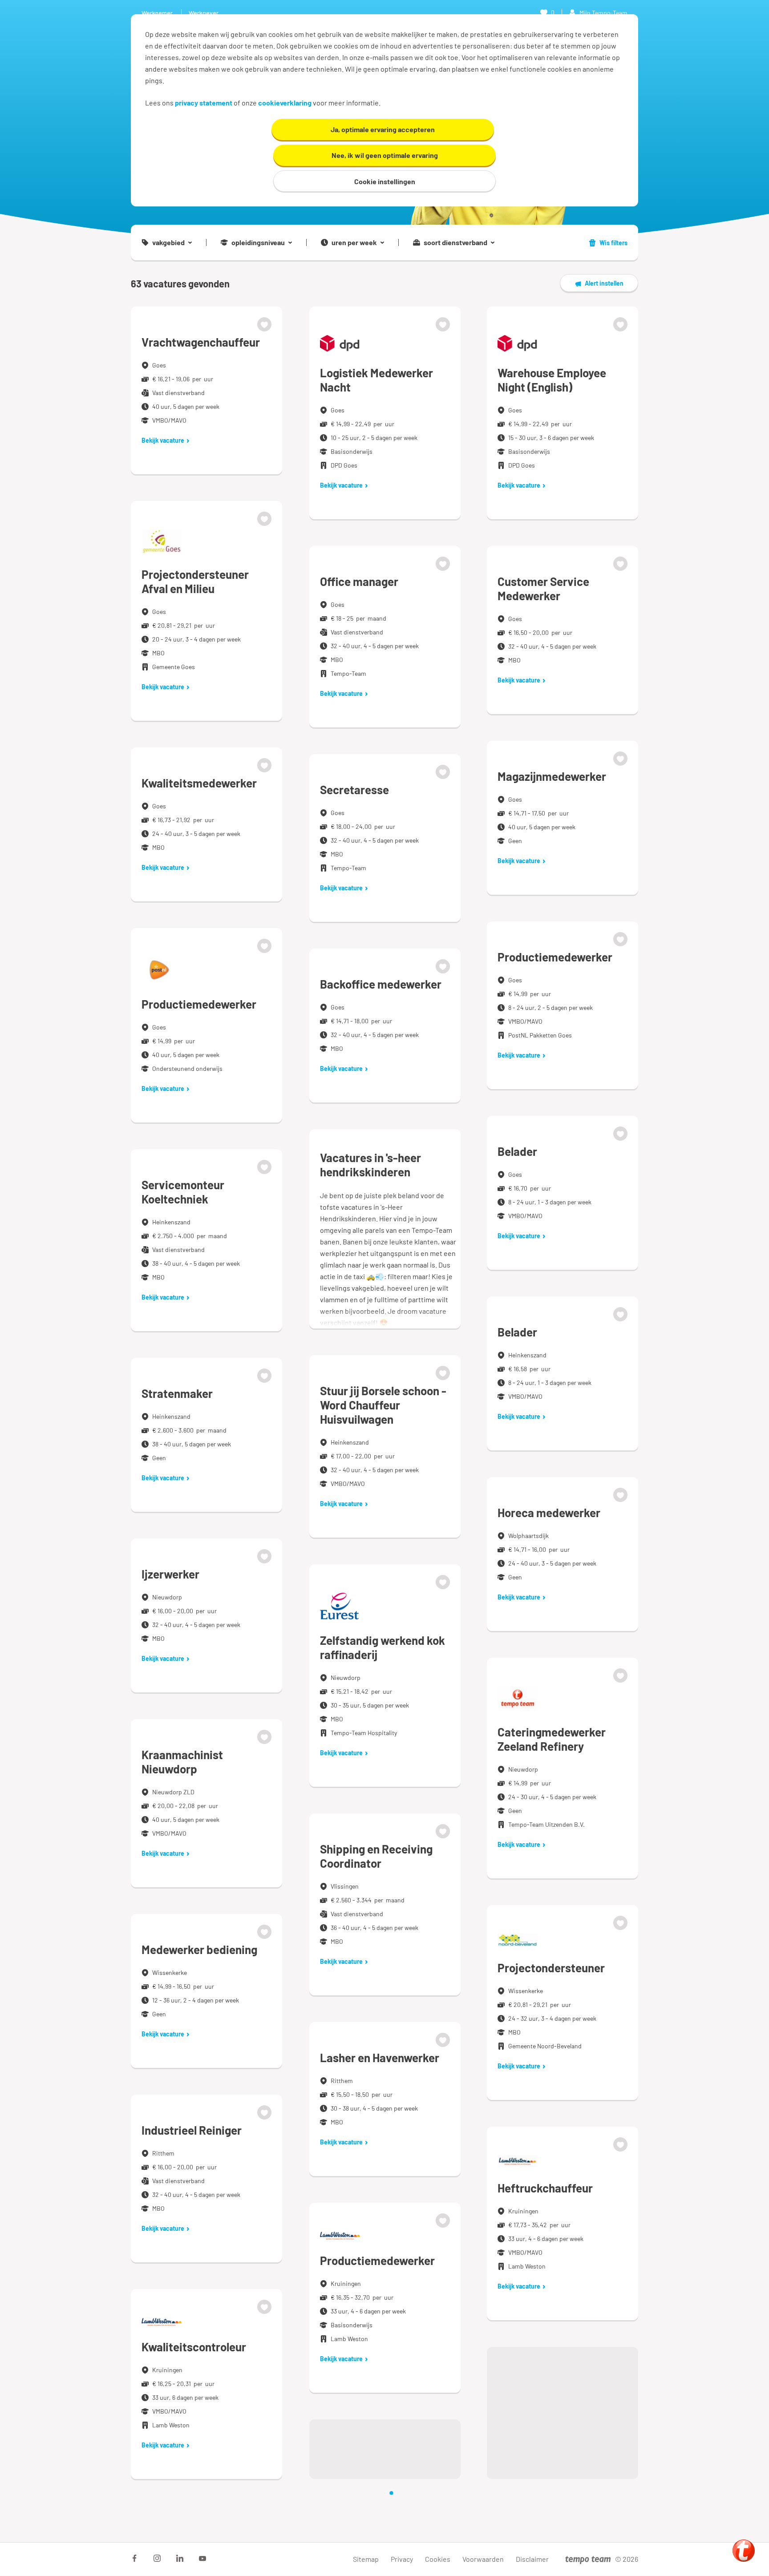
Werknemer (157, 13)
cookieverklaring (285, 103)
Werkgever (204, 13)
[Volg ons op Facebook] (134, 2558)
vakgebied (168, 242)
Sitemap (366, 2559)
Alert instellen (604, 283)
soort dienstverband (455, 242)
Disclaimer (532, 2559)
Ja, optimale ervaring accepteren (383, 129)
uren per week (354, 242)
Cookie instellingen (385, 181)
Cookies (438, 2559)
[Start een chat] (744, 2551)
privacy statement (204, 103)
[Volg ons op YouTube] (202, 2558)
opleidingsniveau (258, 242)
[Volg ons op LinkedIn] (180, 2558)
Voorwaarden (483, 2559)
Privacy (402, 2559)
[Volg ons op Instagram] (157, 2558)
